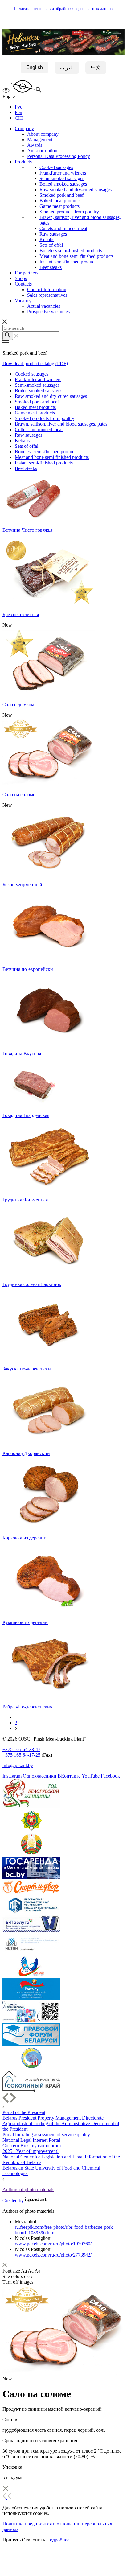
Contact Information (47, 289)
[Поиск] (8, 336)
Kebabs (47, 239)
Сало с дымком (18, 705)
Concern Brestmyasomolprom (32, 2146)
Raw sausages (53, 234)
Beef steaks (51, 267)
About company (43, 134)
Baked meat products (60, 201)
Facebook (110, 1776)
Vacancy (23, 301)
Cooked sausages (56, 167)
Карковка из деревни (25, 1538)
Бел (18, 112)
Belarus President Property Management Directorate (53, 2118)
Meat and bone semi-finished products (76, 256)
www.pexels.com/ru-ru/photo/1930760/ (53, 2244)
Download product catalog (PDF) (35, 363)
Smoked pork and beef (61, 195)
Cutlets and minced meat (63, 228)
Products (23, 162)
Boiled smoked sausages (63, 184)
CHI (19, 118)
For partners (27, 273)
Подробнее (58, 2540)
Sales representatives (47, 295)
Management (40, 140)
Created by (14, 2201)
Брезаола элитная (21, 614)
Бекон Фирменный (22, 885)
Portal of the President (24, 2112)
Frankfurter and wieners (63, 173)
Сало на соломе (19, 795)
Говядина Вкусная (22, 1054)
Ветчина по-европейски (28, 969)
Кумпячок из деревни (25, 1622)
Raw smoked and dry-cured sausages (76, 190)
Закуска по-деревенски (27, 1369)
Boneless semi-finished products (71, 251)
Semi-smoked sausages (62, 178)
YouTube (91, 1776)
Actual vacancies (44, 306)
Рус (18, 107)
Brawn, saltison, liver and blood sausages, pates (61, 424)
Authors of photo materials (28, 2189)
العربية (67, 68)
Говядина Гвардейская (26, 1115)
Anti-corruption (42, 151)
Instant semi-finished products (68, 262)
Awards (35, 145)
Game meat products (59, 206)
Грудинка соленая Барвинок (32, 1284)
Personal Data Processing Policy (59, 156)
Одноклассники (40, 1776)
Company (24, 128)
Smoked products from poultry (69, 212)
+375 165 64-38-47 (21, 1749)
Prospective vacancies (48, 312)
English (35, 67)
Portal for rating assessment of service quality (46, 2135)
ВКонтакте (69, 1776)
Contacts (23, 284)
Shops (21, 278)
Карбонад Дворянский (26, 1453)
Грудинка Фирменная (25, 1200)
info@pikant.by (18, 1765)
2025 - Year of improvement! (31, 2151)
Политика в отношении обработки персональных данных (64, 9)
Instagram (12, 1776)
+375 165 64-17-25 (21, 1755)
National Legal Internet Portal (31, 2140)
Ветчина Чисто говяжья (27, 530)
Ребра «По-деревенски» (27, 1707)
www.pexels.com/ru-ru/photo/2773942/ (53, 2255)
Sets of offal (51, 245)
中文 (96, 67)
